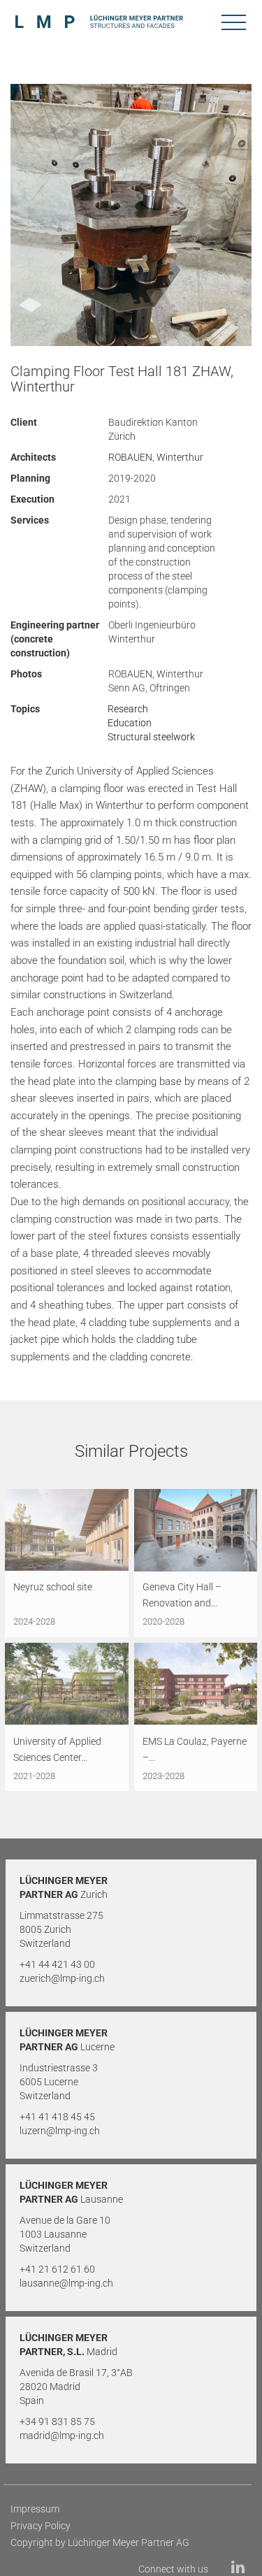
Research (128, 709)
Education (130, 723)
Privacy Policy (41, 2526)
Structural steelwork (151, 737)
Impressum (35, 2509)
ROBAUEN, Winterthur (156, 457)
